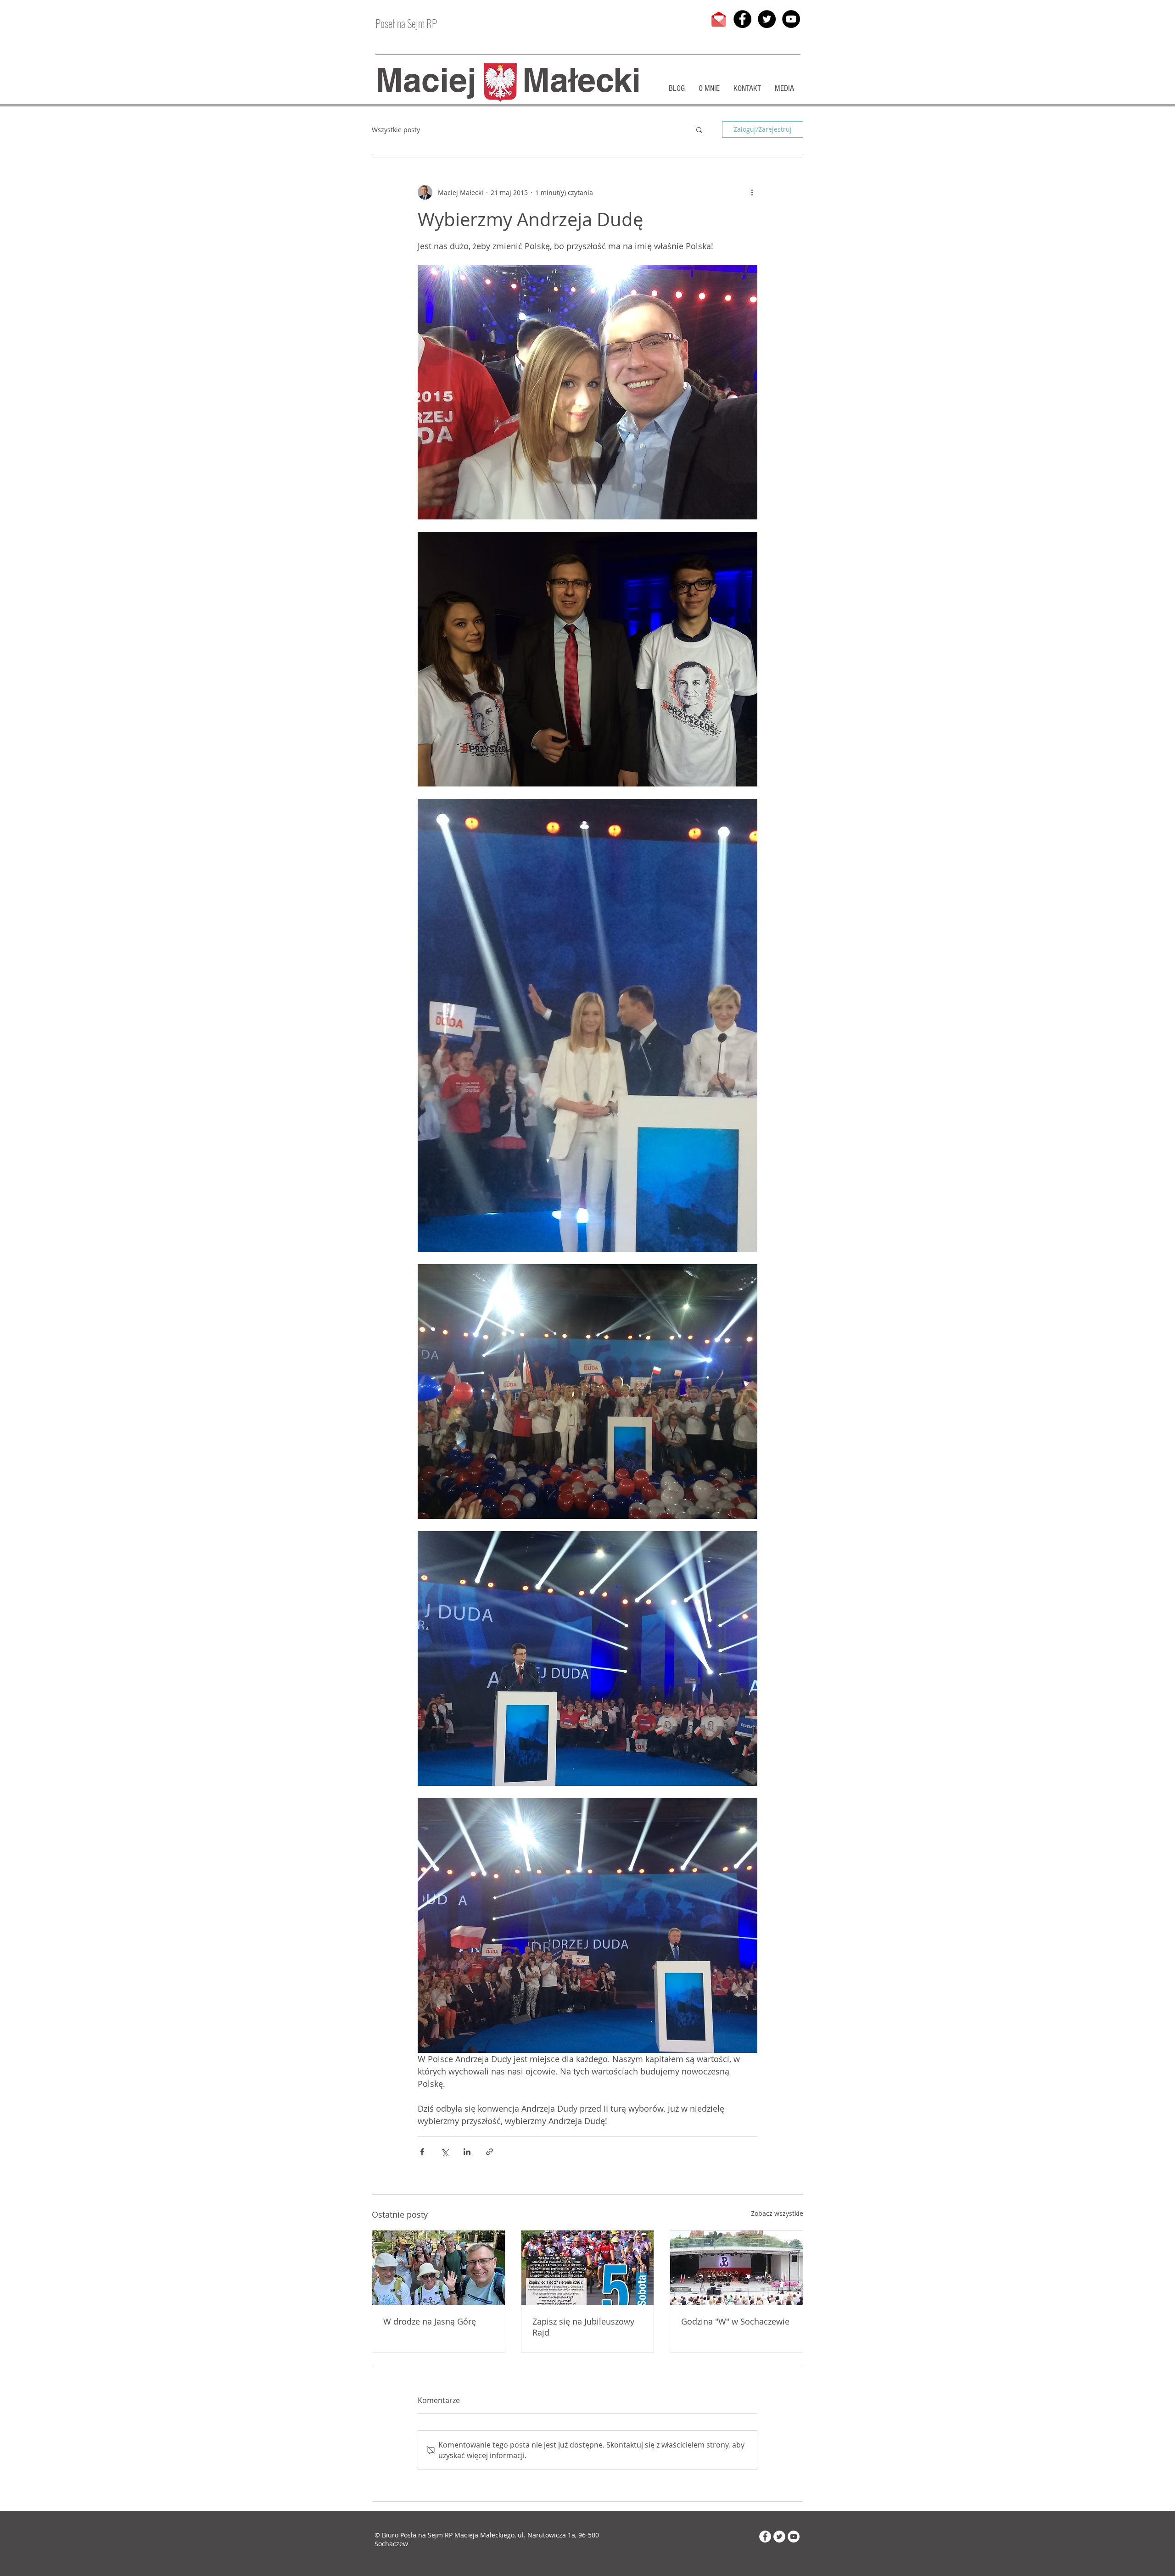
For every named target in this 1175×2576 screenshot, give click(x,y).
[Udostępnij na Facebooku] (422, 2152)
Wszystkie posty (396, 130)
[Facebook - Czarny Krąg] (742, 19)
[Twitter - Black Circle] (767, 19)
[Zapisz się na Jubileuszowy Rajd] (588, 2268)
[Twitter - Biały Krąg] (779, 2537)
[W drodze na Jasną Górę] (439, 2268)
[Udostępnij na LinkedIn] (467, 2152)
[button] (699, 129)
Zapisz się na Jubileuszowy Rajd (583, 2327)
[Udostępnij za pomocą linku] (490, 2152)
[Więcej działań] (752, 192)
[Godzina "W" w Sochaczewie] (736, 2268)
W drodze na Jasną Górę (430, 2321)
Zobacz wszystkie (777, 2213)
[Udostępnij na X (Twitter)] (445, 2152)
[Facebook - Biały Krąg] (765, 2537)
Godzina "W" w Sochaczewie (735, 2321)
